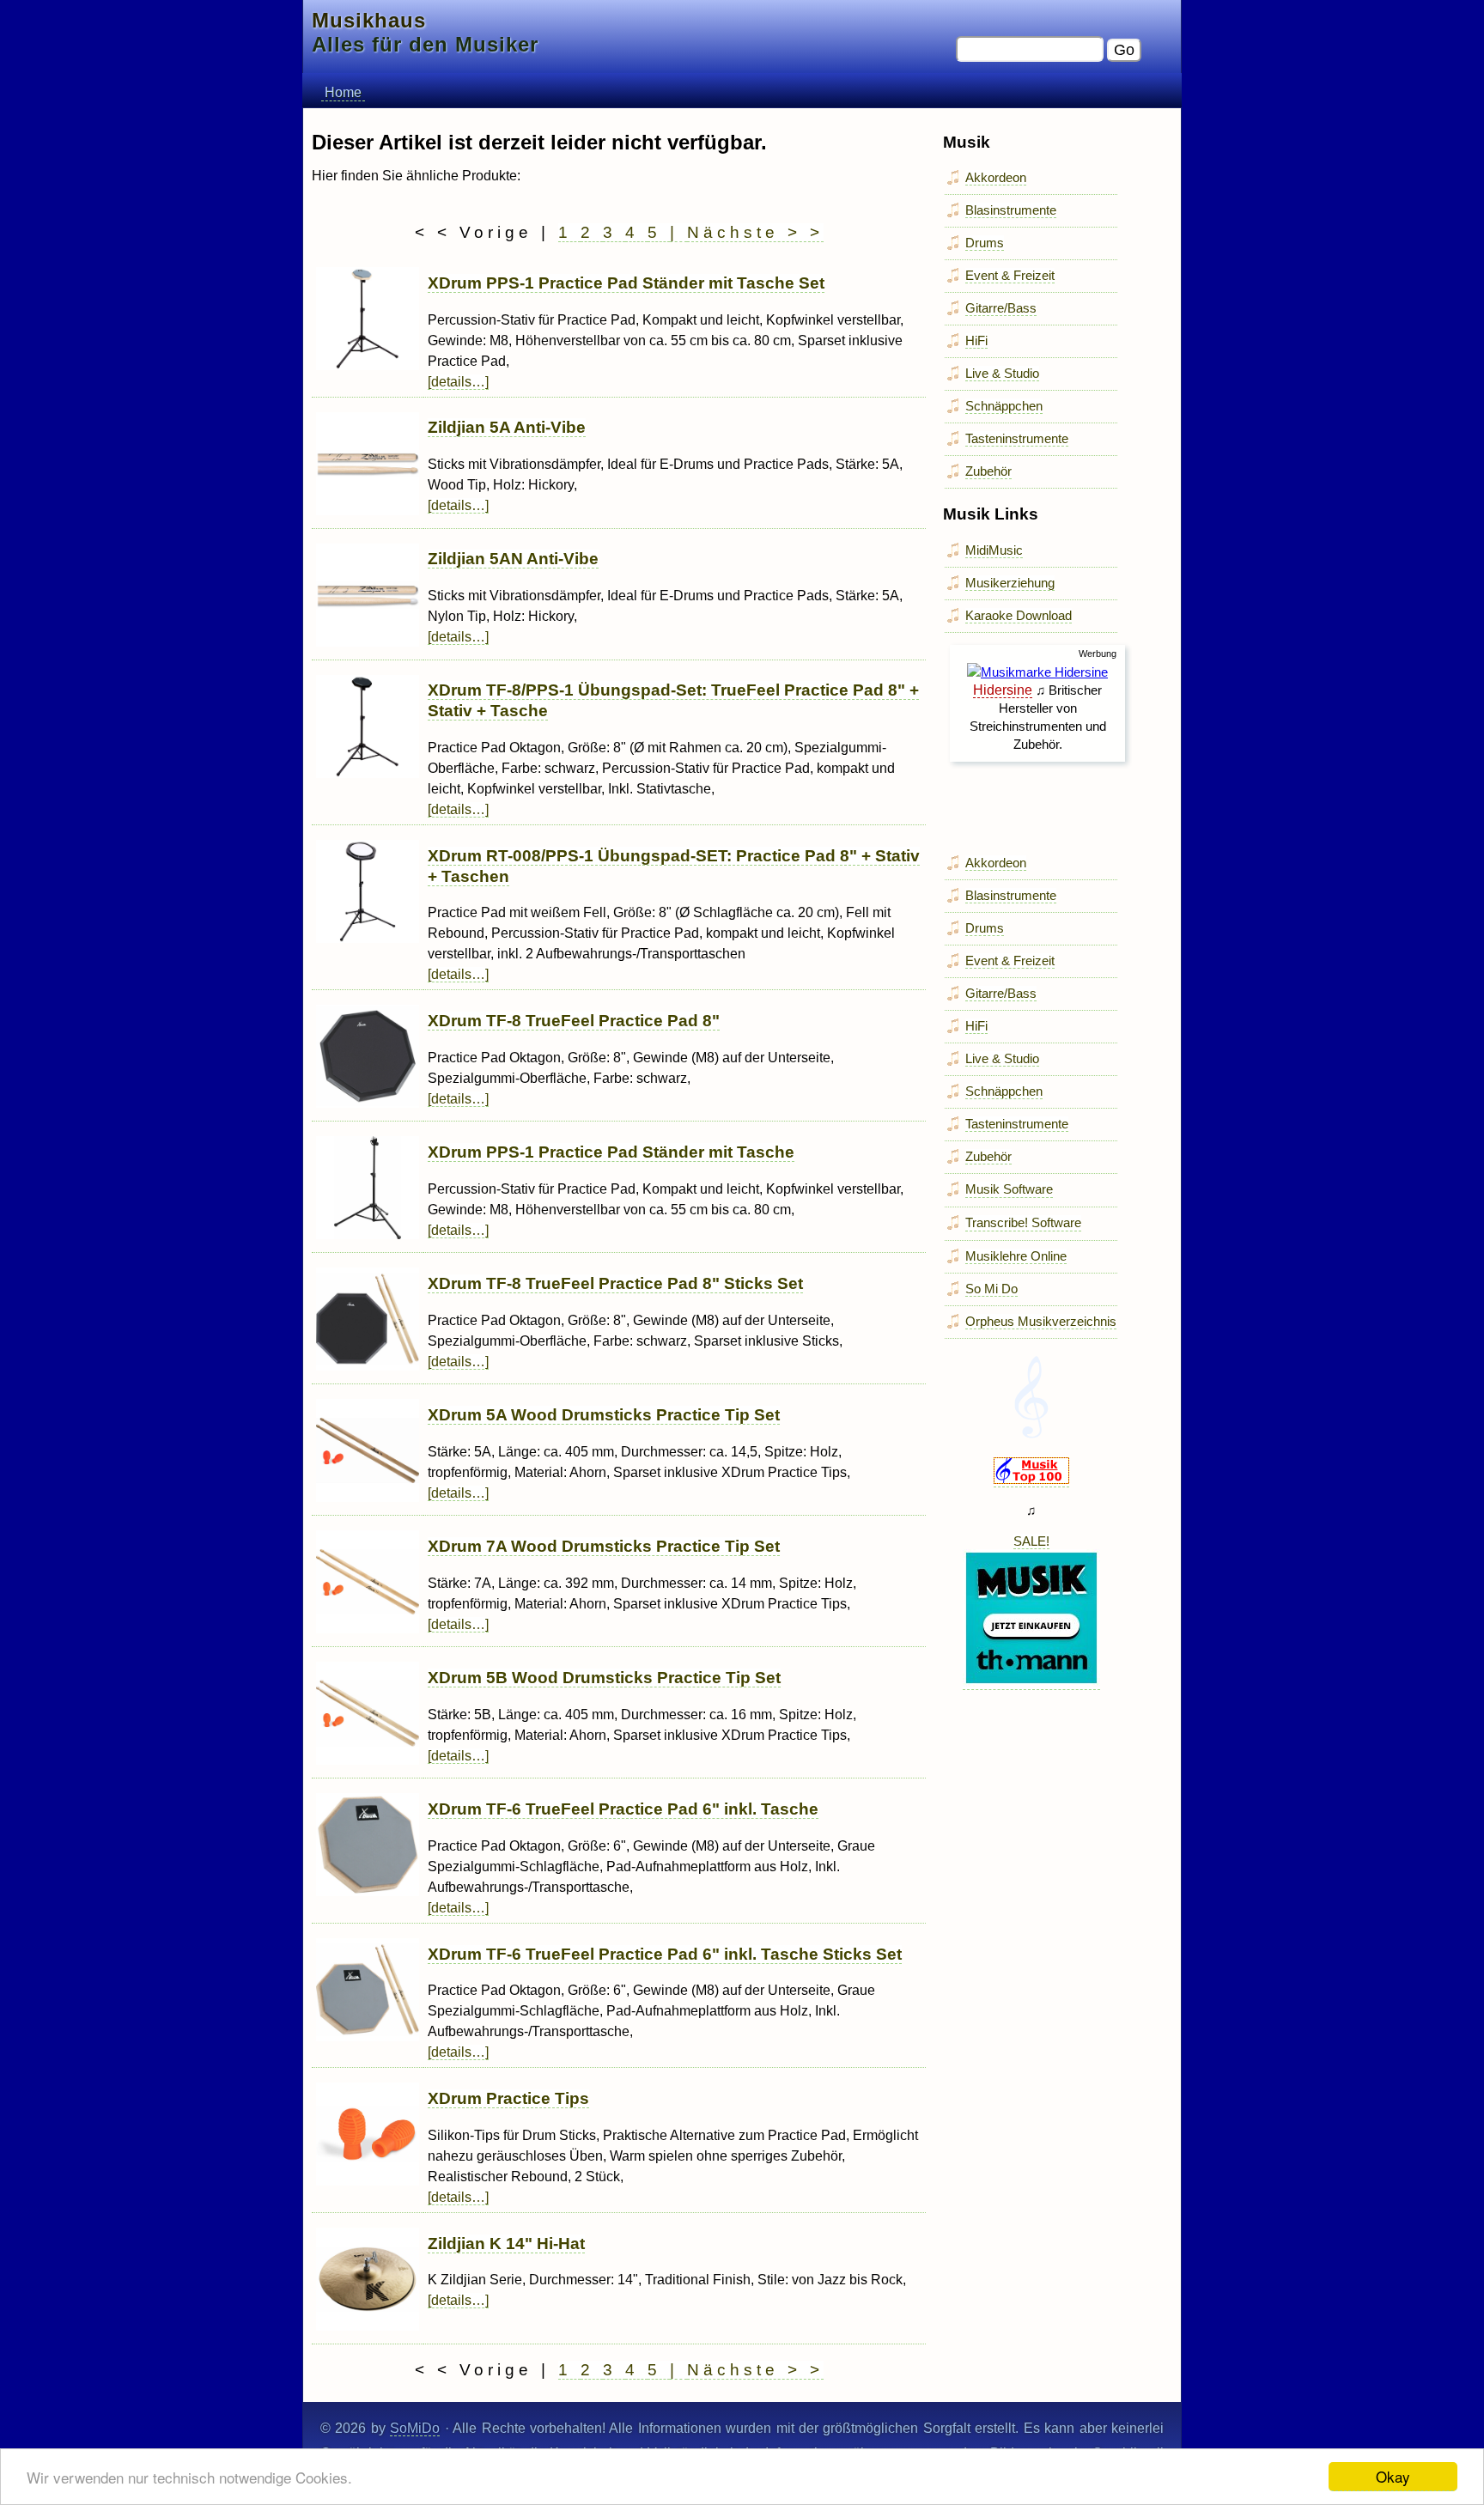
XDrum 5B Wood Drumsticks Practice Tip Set (604, 1678)
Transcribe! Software (1023, 1222)
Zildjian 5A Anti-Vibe (507, 427)
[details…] (458, 382)
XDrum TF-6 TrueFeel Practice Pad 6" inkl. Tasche (623, 1809)
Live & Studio (1002, 373)
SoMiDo (415, 2428)
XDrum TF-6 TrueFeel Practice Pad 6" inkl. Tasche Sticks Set (665, 1954)
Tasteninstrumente (1017, 438)
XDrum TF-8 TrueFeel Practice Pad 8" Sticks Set (615, 1283)
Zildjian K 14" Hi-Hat (506, 2244)
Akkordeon (996, 177)
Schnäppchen (1004, 406)
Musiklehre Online (1016, 1256)
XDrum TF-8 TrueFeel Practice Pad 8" (574, 1021)
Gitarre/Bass (1001, 308)
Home (343, 92)
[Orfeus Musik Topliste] (1031, 1480)
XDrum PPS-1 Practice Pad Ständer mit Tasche (611, 1152)
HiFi (976, 340)
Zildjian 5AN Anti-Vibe (513, 559)
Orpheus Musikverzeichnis (1041, 1321)
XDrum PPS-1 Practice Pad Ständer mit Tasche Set (626, 283)
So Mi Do (991, 1289)
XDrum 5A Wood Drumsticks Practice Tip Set (604, 1415)
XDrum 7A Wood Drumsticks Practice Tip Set (604, 1546)
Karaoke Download (1019, 615)
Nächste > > (755, 232)
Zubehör (988, 471)
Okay (1393, 2476)
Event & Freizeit (1010, 275)
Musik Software (1009, 1189)
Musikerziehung (1010, 583)
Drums (985, 243)
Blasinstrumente (1011, 210)
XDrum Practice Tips (508, 2098)
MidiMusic (994, 550)
